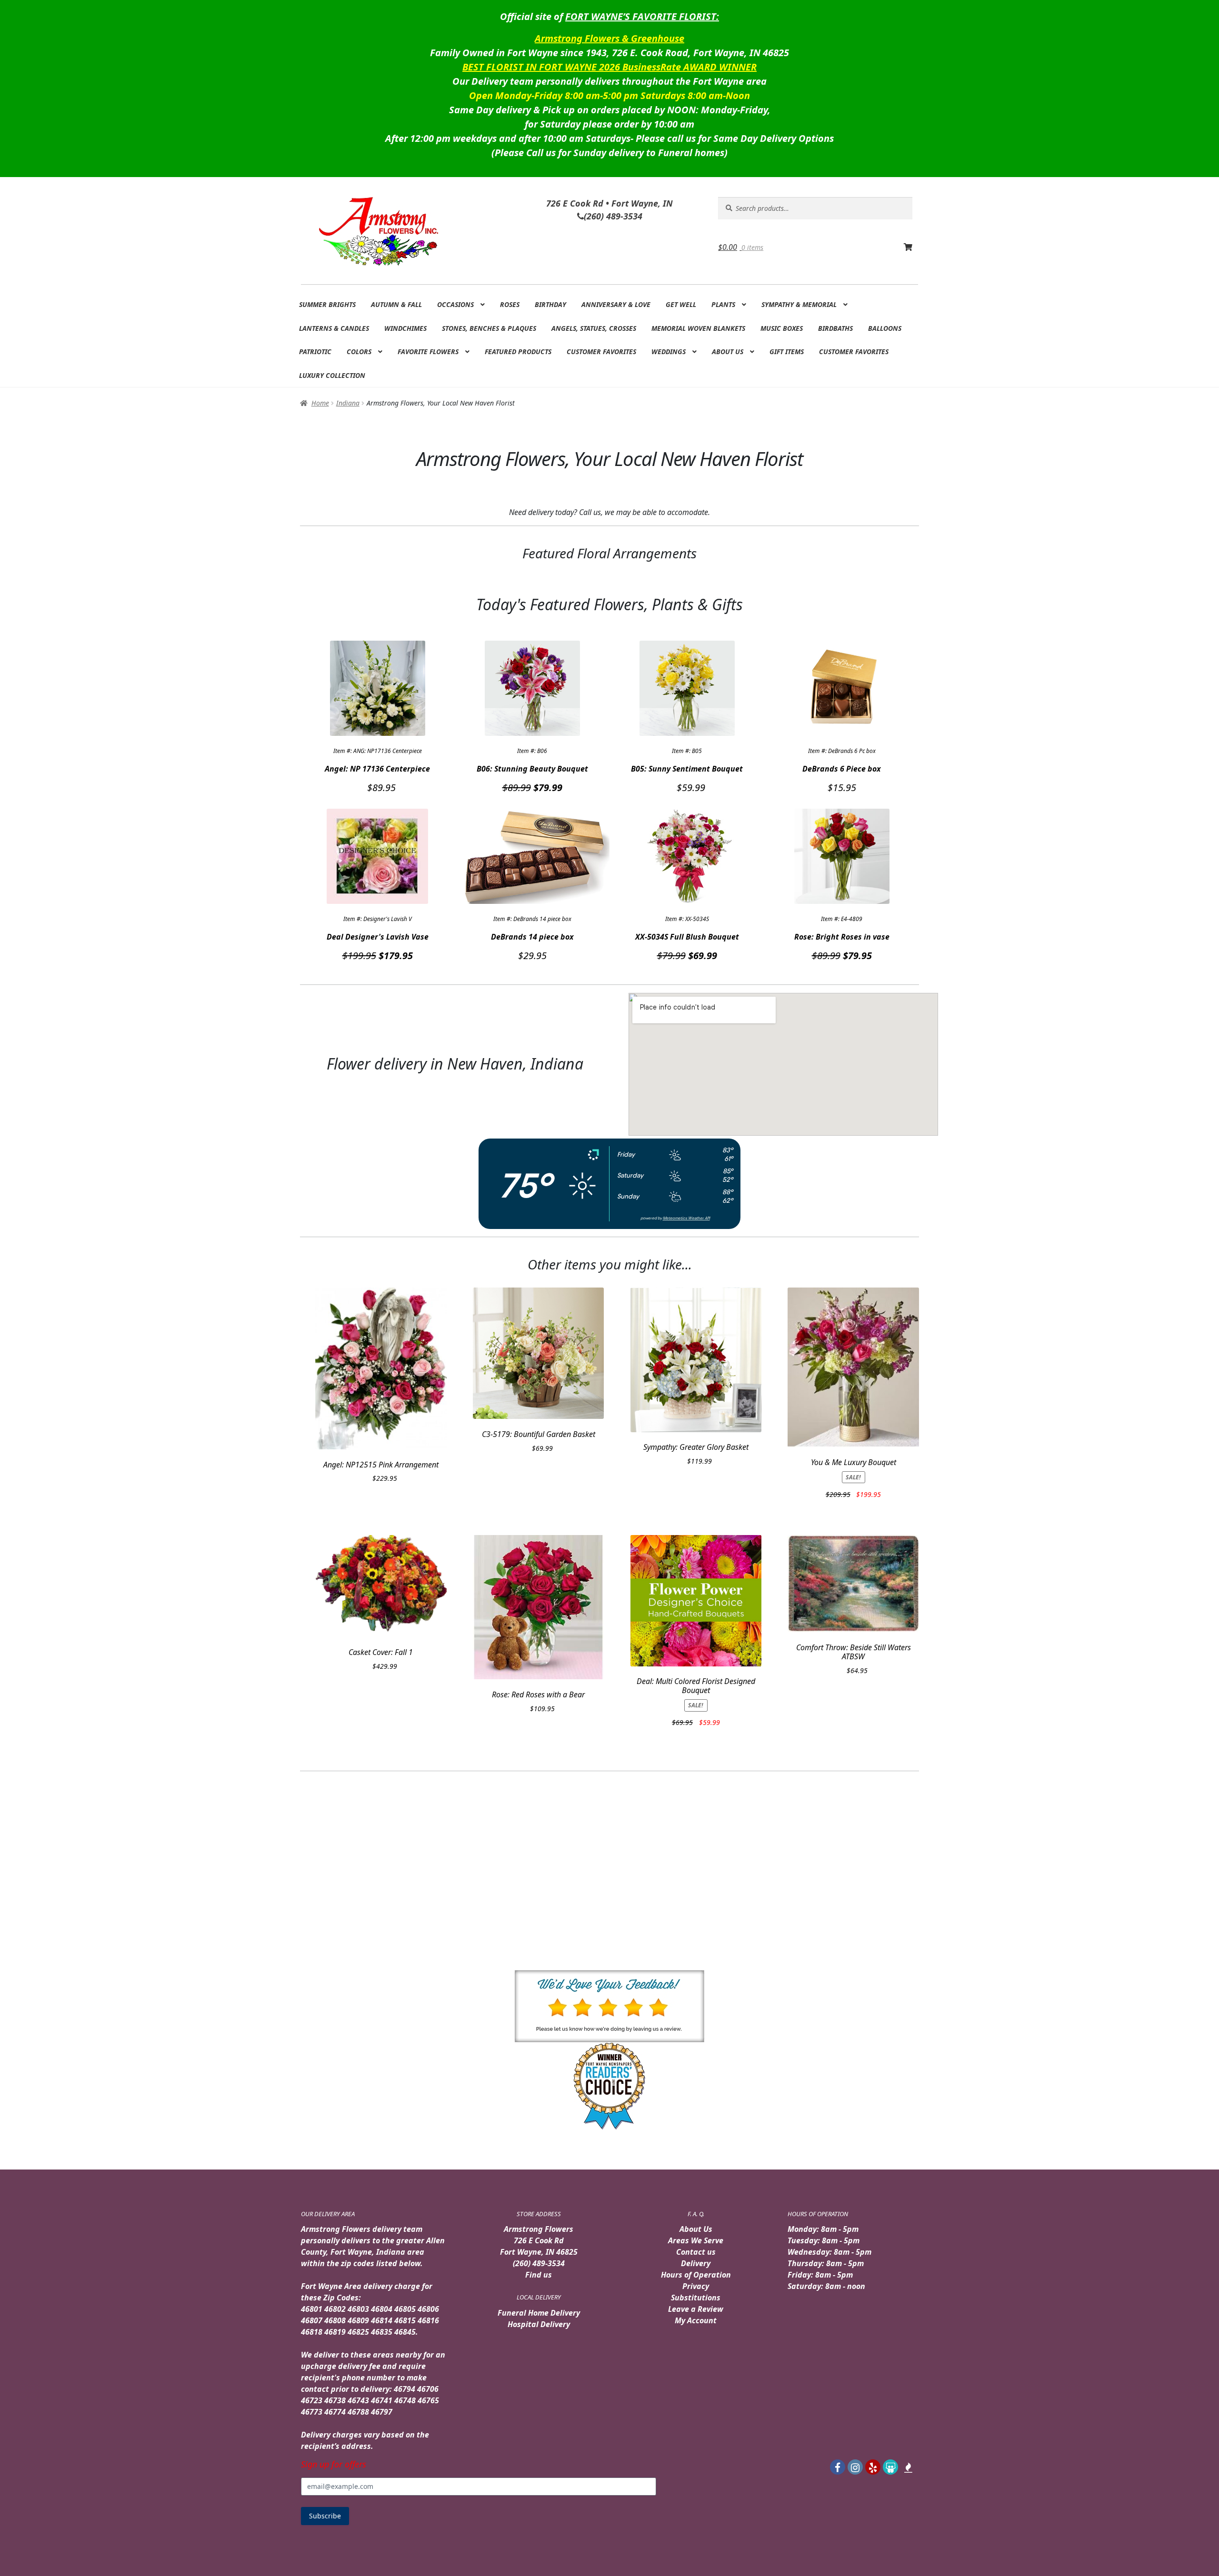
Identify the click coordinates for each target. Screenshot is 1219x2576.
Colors (359, 352)
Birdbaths (835, 328)
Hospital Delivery (539, 2324)
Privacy (696, 2286)
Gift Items (787, 352)
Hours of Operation (696, 2275)
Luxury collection (332, 375)
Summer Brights (327, 304)
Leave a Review (696, 2309)
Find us (539, 2275)
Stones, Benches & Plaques (489, 328)
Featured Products (518, 352)
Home (320, 403)
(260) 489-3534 (539, 2263)
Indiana (348, 403)
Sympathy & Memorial (799, 304)
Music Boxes (782, 328)
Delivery (696, 2263)
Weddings (669, 352)
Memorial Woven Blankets (698, 328)
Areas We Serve (696, 2240)
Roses (510, 304)
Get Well (681, 304)
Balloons (885, 328)
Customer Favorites (601, 352)
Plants (723, 304)
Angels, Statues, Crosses (594, 328)
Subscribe (325, 2516)
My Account (696, 2320)
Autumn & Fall (396, 304)
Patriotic (315, 352)
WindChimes (405, 328)
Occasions (455, 304)
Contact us (696, 2252)
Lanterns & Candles (334, 328)
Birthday (550, 304)
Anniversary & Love (616, 304)
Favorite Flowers (428, 352)
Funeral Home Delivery (539, 2313)
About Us (728, 352)
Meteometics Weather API (686, 1218)
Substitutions (696, 2298)
